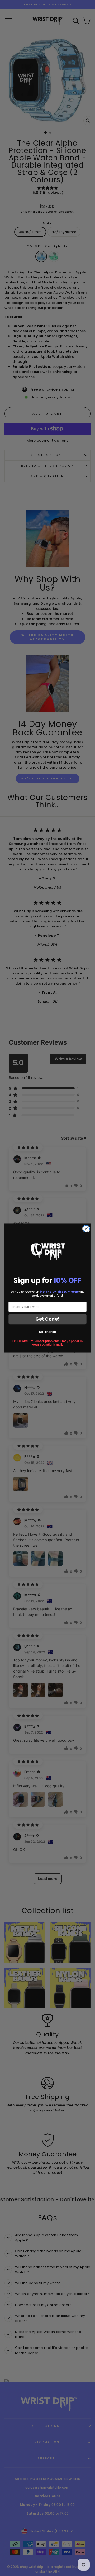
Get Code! (47, 1319)
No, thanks (47, 1332)
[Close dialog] (86, 1229)
